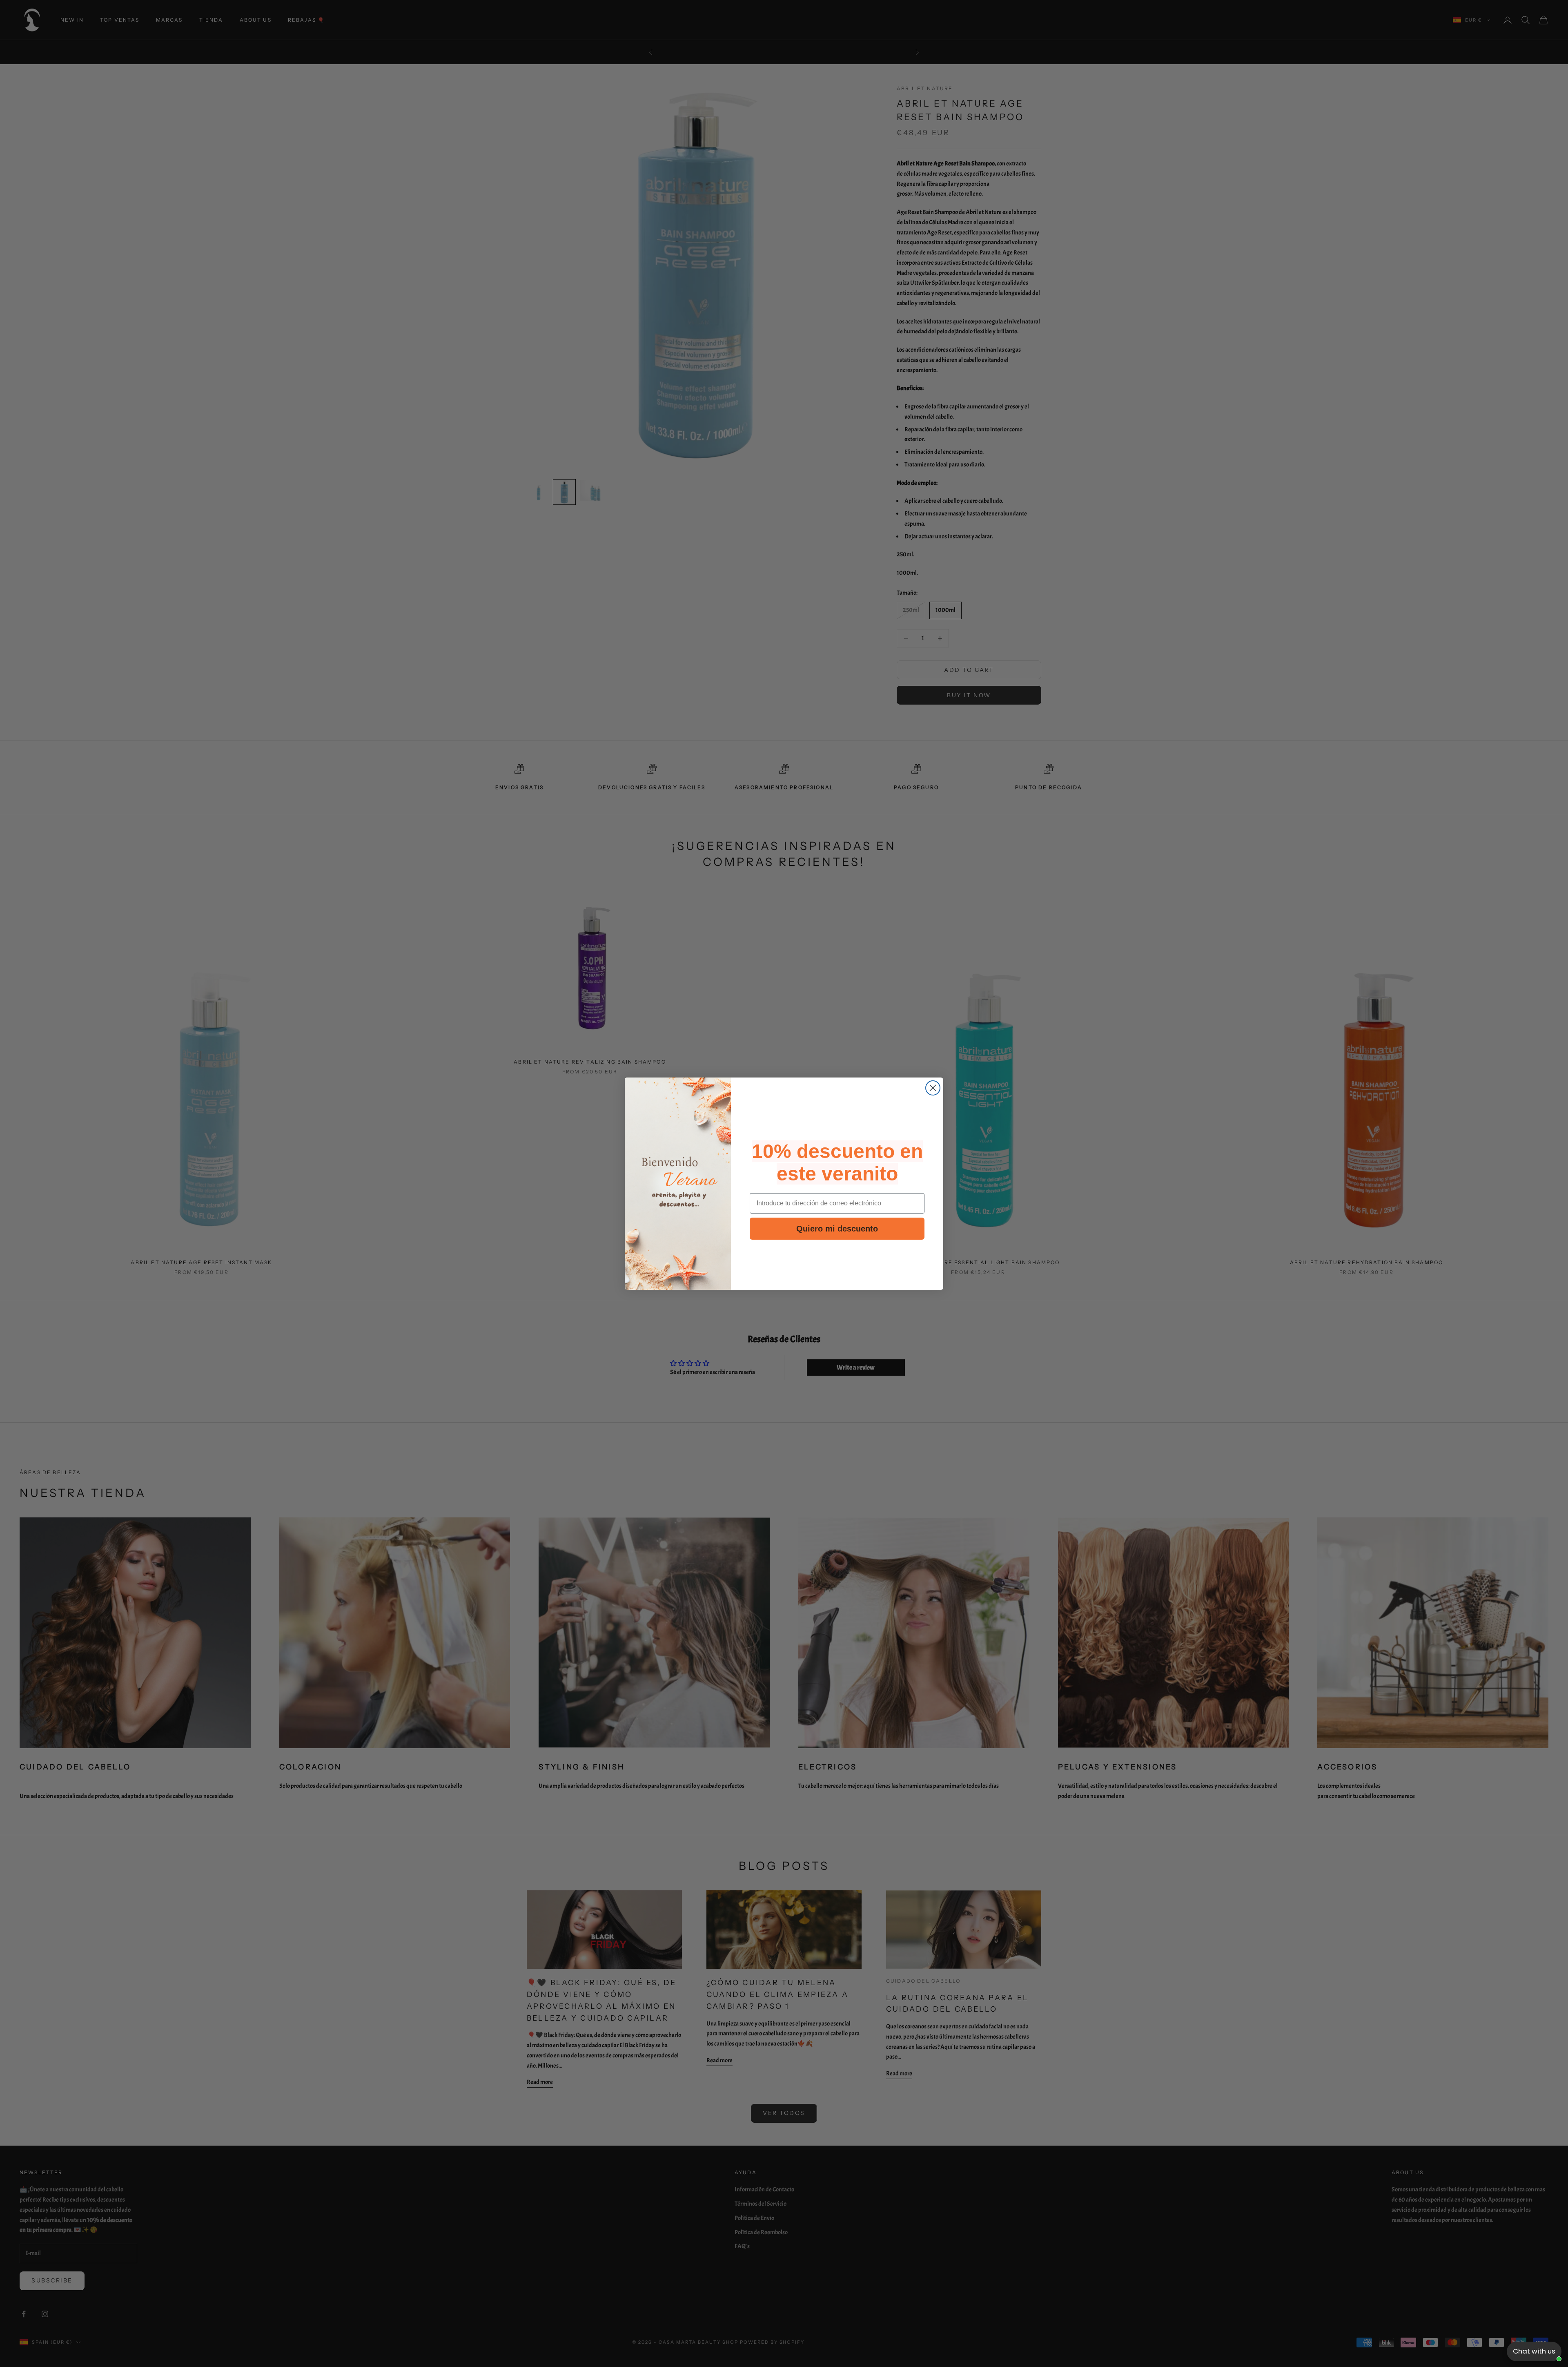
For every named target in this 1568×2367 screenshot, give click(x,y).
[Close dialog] (933, 1088)
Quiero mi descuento (837, 1229)
